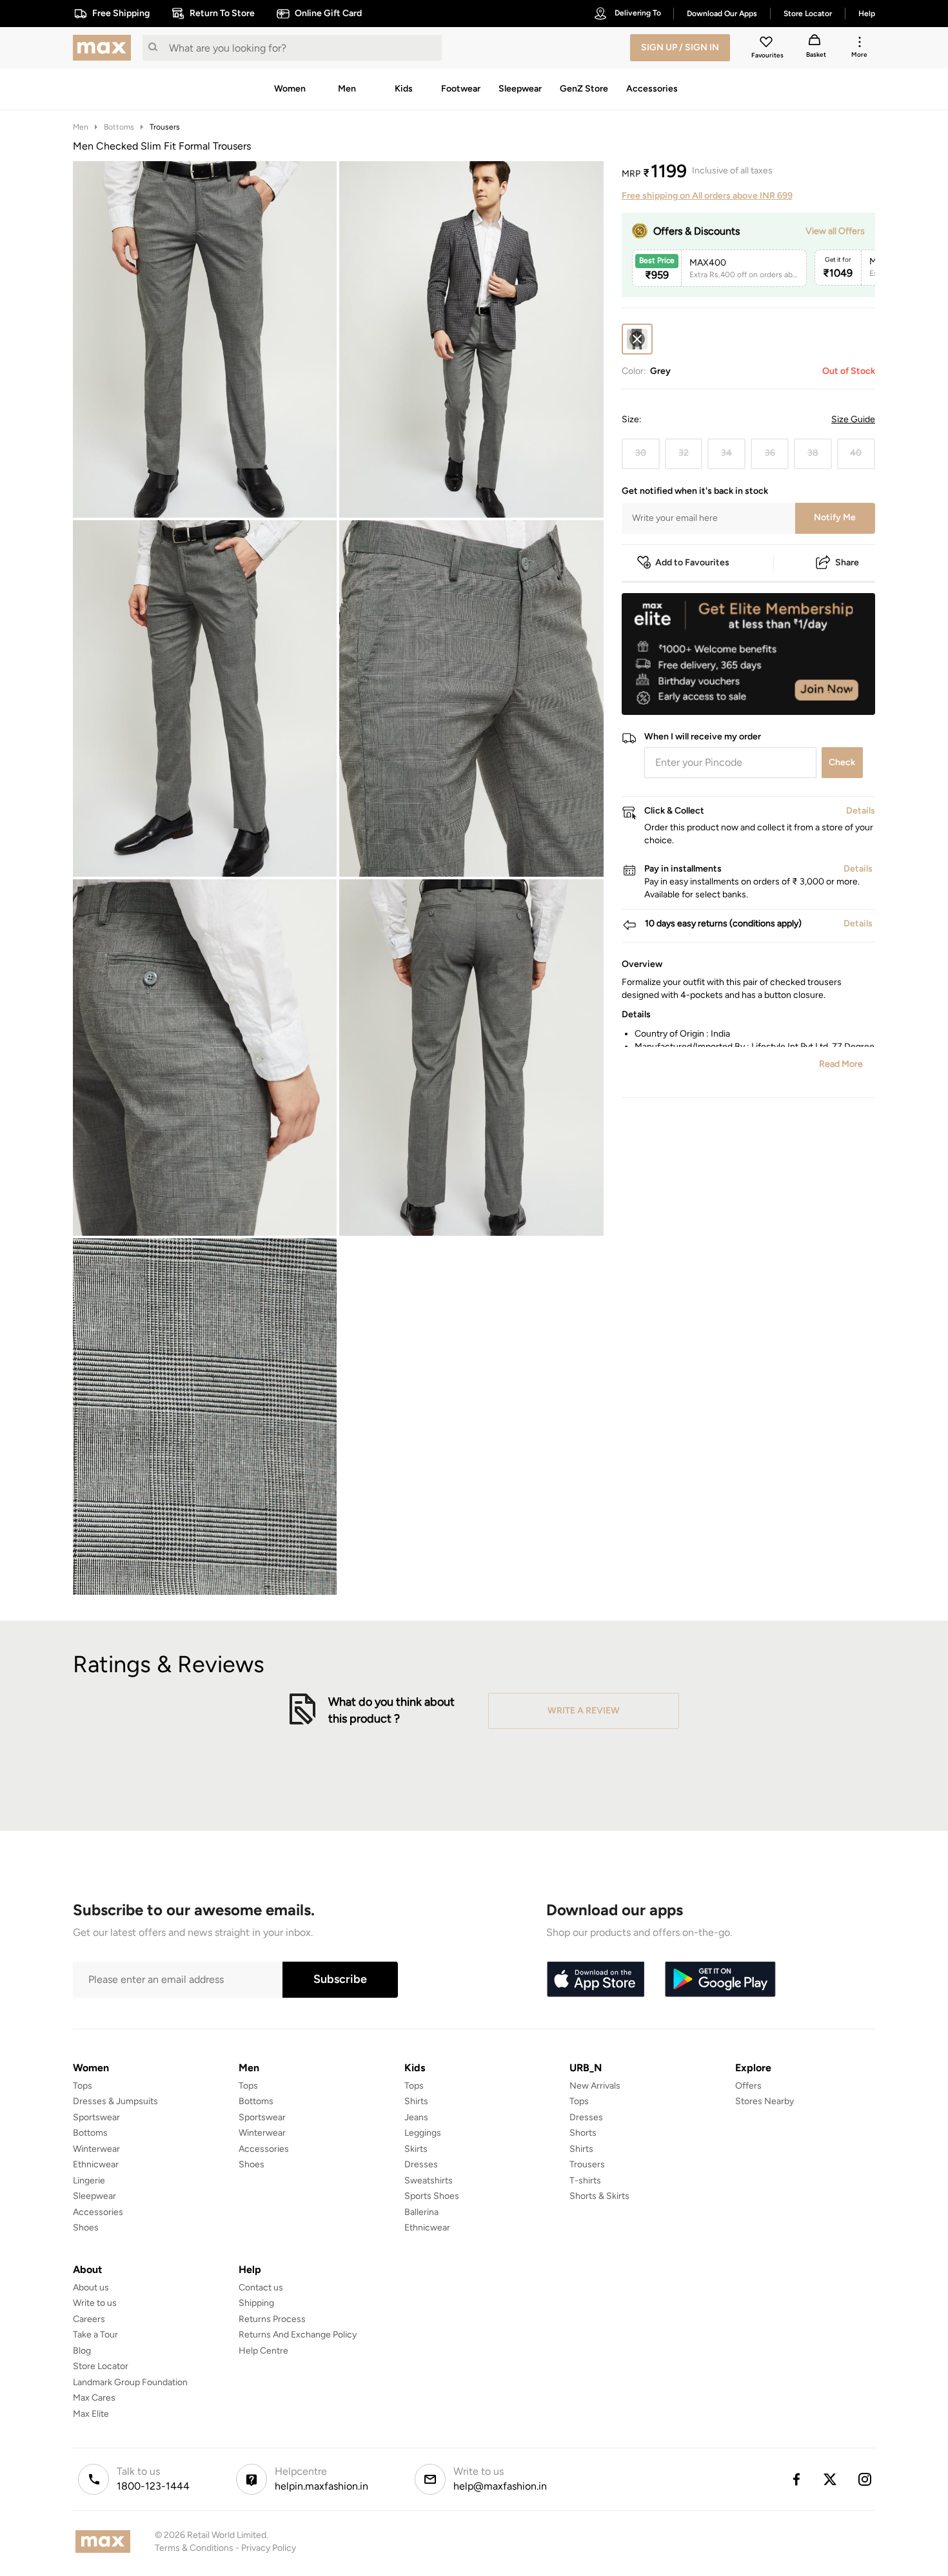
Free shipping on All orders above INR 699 (707, 196)
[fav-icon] (767, 44)
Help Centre (263, 2351)
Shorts (583, 2133)
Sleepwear (94, 2196)
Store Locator (101, 2366)
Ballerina (421, 2212)
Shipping (256, 2303)
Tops (83, 2086)
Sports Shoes (432, 2196)
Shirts (416, 2101)
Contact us (261, 2288)
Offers (748, 2086)
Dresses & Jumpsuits (115, 2101)
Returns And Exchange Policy (298, 2335)
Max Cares (94, 2398)
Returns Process (272, 2319)
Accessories (98, 2212)
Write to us (95, 2303)
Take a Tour (95, 2335)
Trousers (165, 127)
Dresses (421, 2164)
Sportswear (96, 2117)
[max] (105, 48)
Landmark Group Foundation (130, 2382)
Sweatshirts (429, 2181)
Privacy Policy (269, 2548)
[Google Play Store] (720, 1980)
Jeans (416, 2117)
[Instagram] (865, 2479)
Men (81, 127)
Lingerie (89, 2181)
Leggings (423, 2133)
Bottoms (119, 127)
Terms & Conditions (194, 2548)
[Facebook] (796, 2479)
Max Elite (91, 2414)
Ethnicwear (96, 2164)
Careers (89, 2319)
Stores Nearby (765, 2101)
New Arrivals (595, 2086)
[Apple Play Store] (595, 1980)
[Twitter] (831, 2479)
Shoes (86, 2228)
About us (91, 2288)
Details (842, 694)
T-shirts (585, 2181)
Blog (82, 2351)
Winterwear (96, 2149)
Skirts (416, 2149)
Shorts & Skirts (599, 2196)
